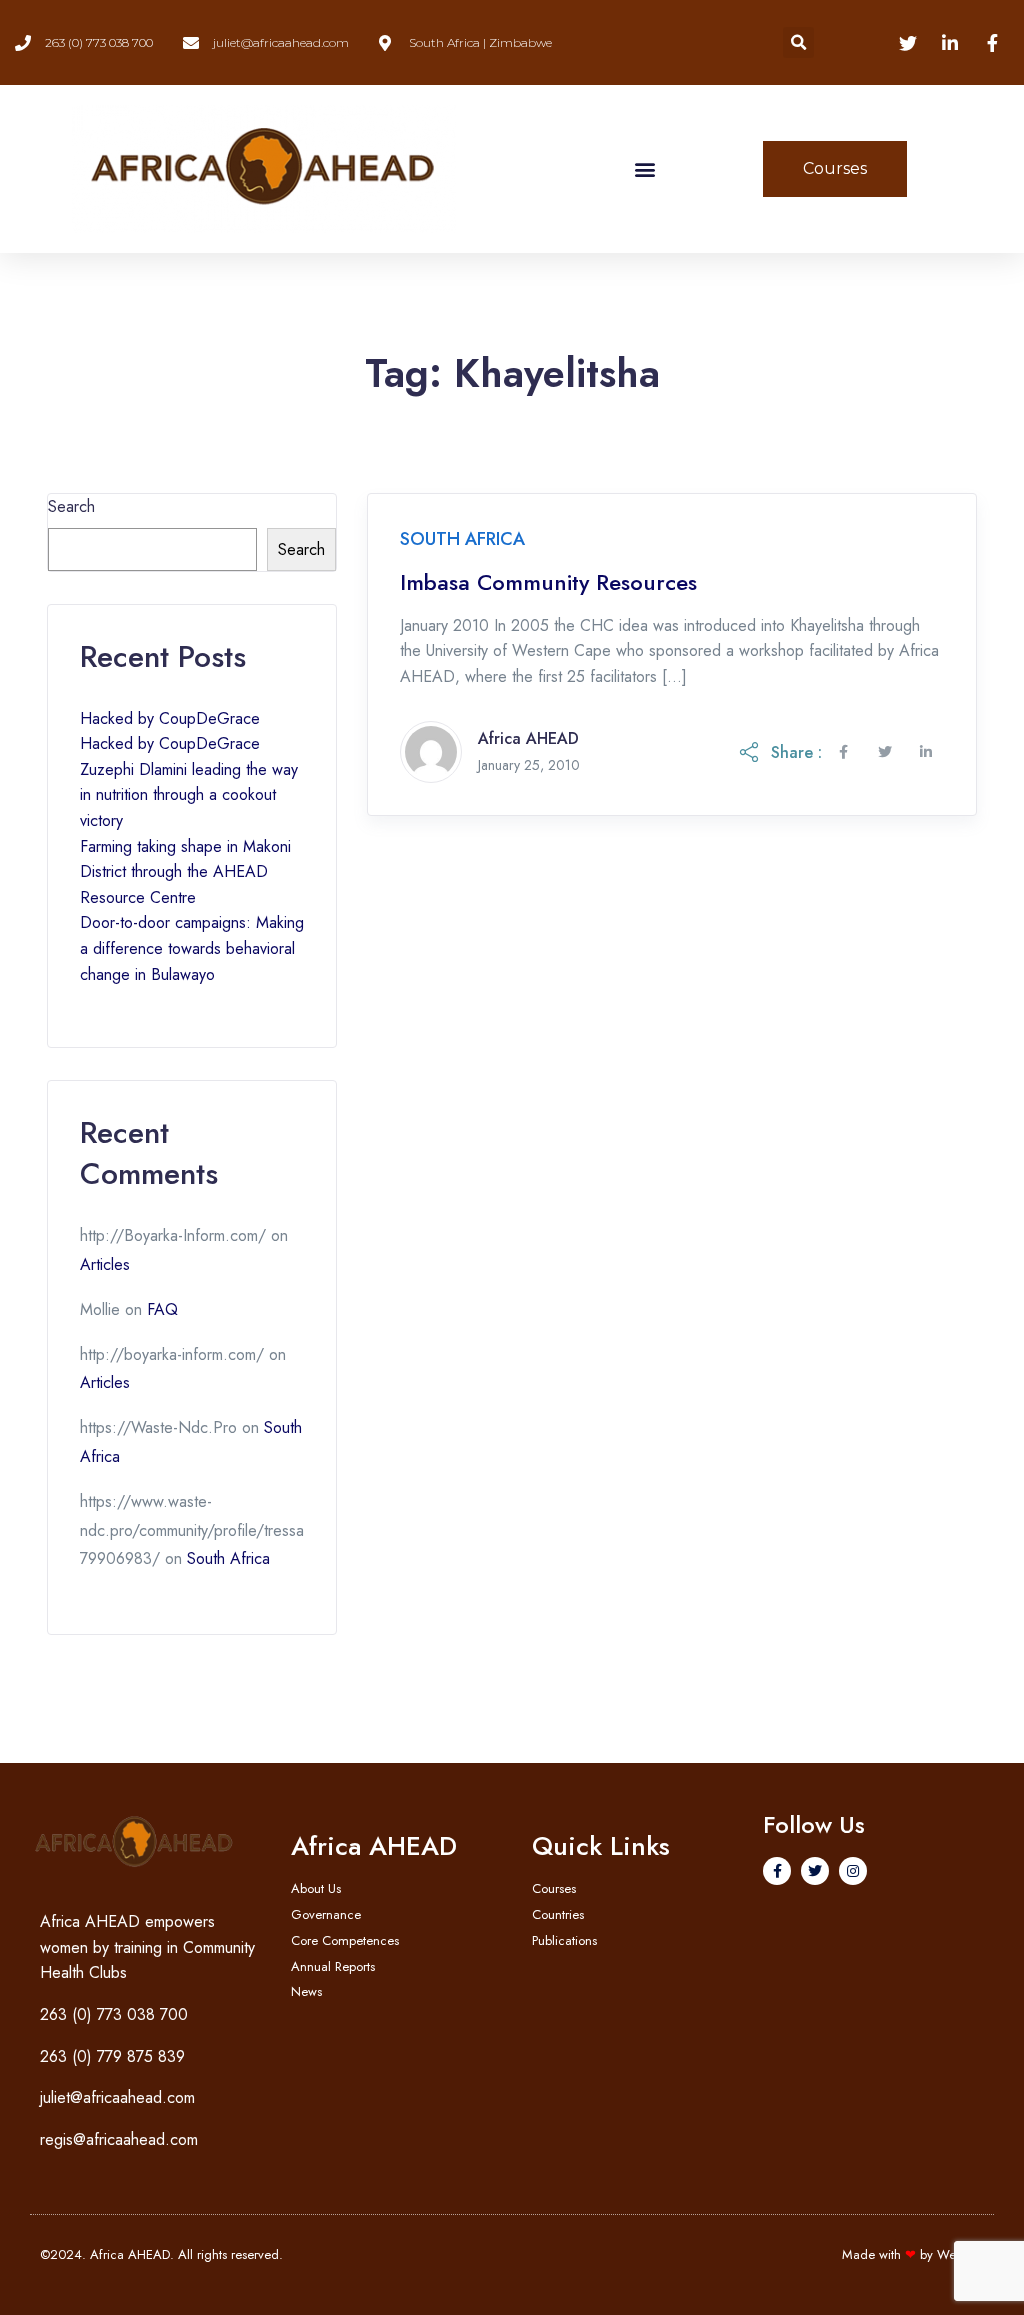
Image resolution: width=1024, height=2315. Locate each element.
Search (71, 506)
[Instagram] (853, 1871)
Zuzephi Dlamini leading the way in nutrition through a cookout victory (189, 795)
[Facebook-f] (777, 1871)
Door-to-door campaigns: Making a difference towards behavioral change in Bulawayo (192, 948)
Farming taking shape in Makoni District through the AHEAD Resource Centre (185, 872)
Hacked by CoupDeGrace (170, 718)
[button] (798, 42)
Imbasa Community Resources (548, 582)
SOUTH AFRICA (462, 539)
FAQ (162, 1309)
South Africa (228, 1558)
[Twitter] (815, 1871)
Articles (105, 1264)
